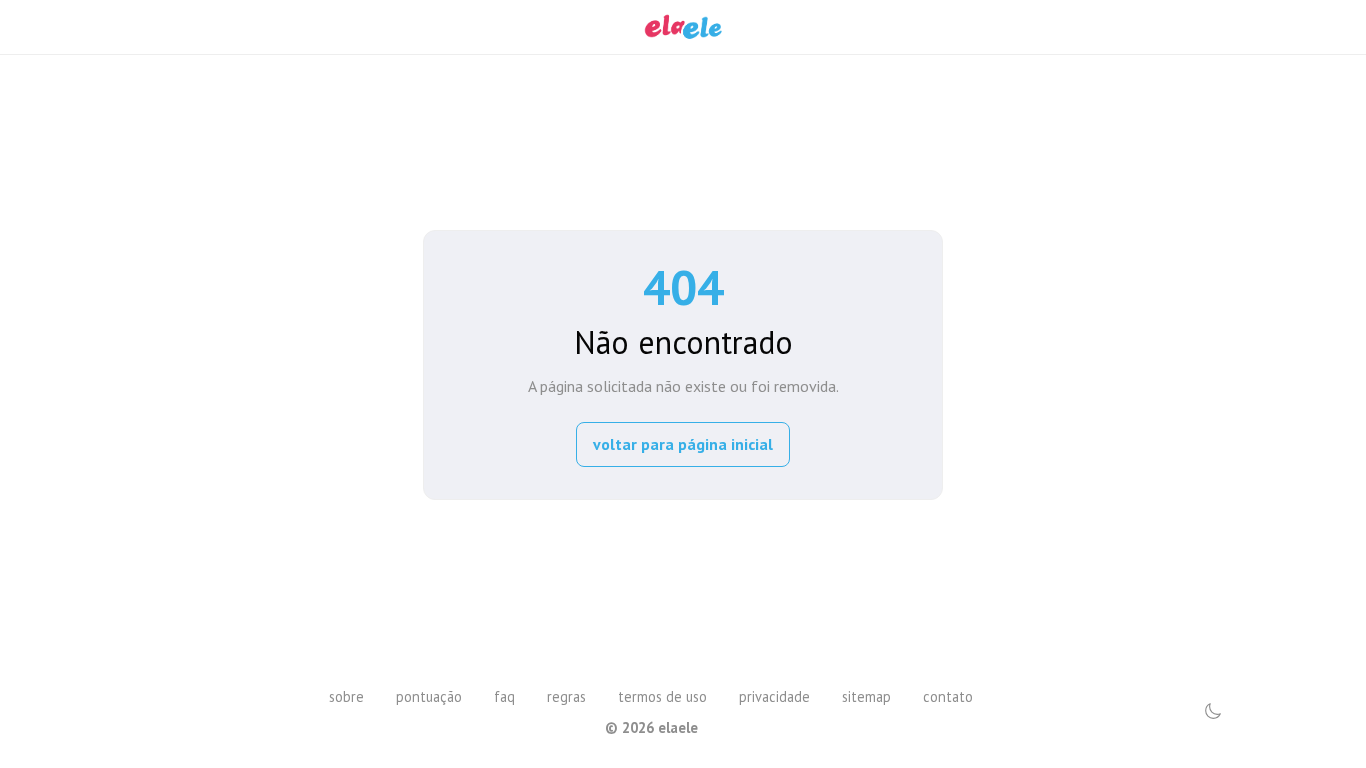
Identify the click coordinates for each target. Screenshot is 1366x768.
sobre (346, 696)
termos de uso (662, 696)
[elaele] (683, 27)
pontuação (429, 696)
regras (566, 696)
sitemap (866, 696)
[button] (1213, 711)
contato (948, 696)
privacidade (774, 696)
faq (504, 696)
